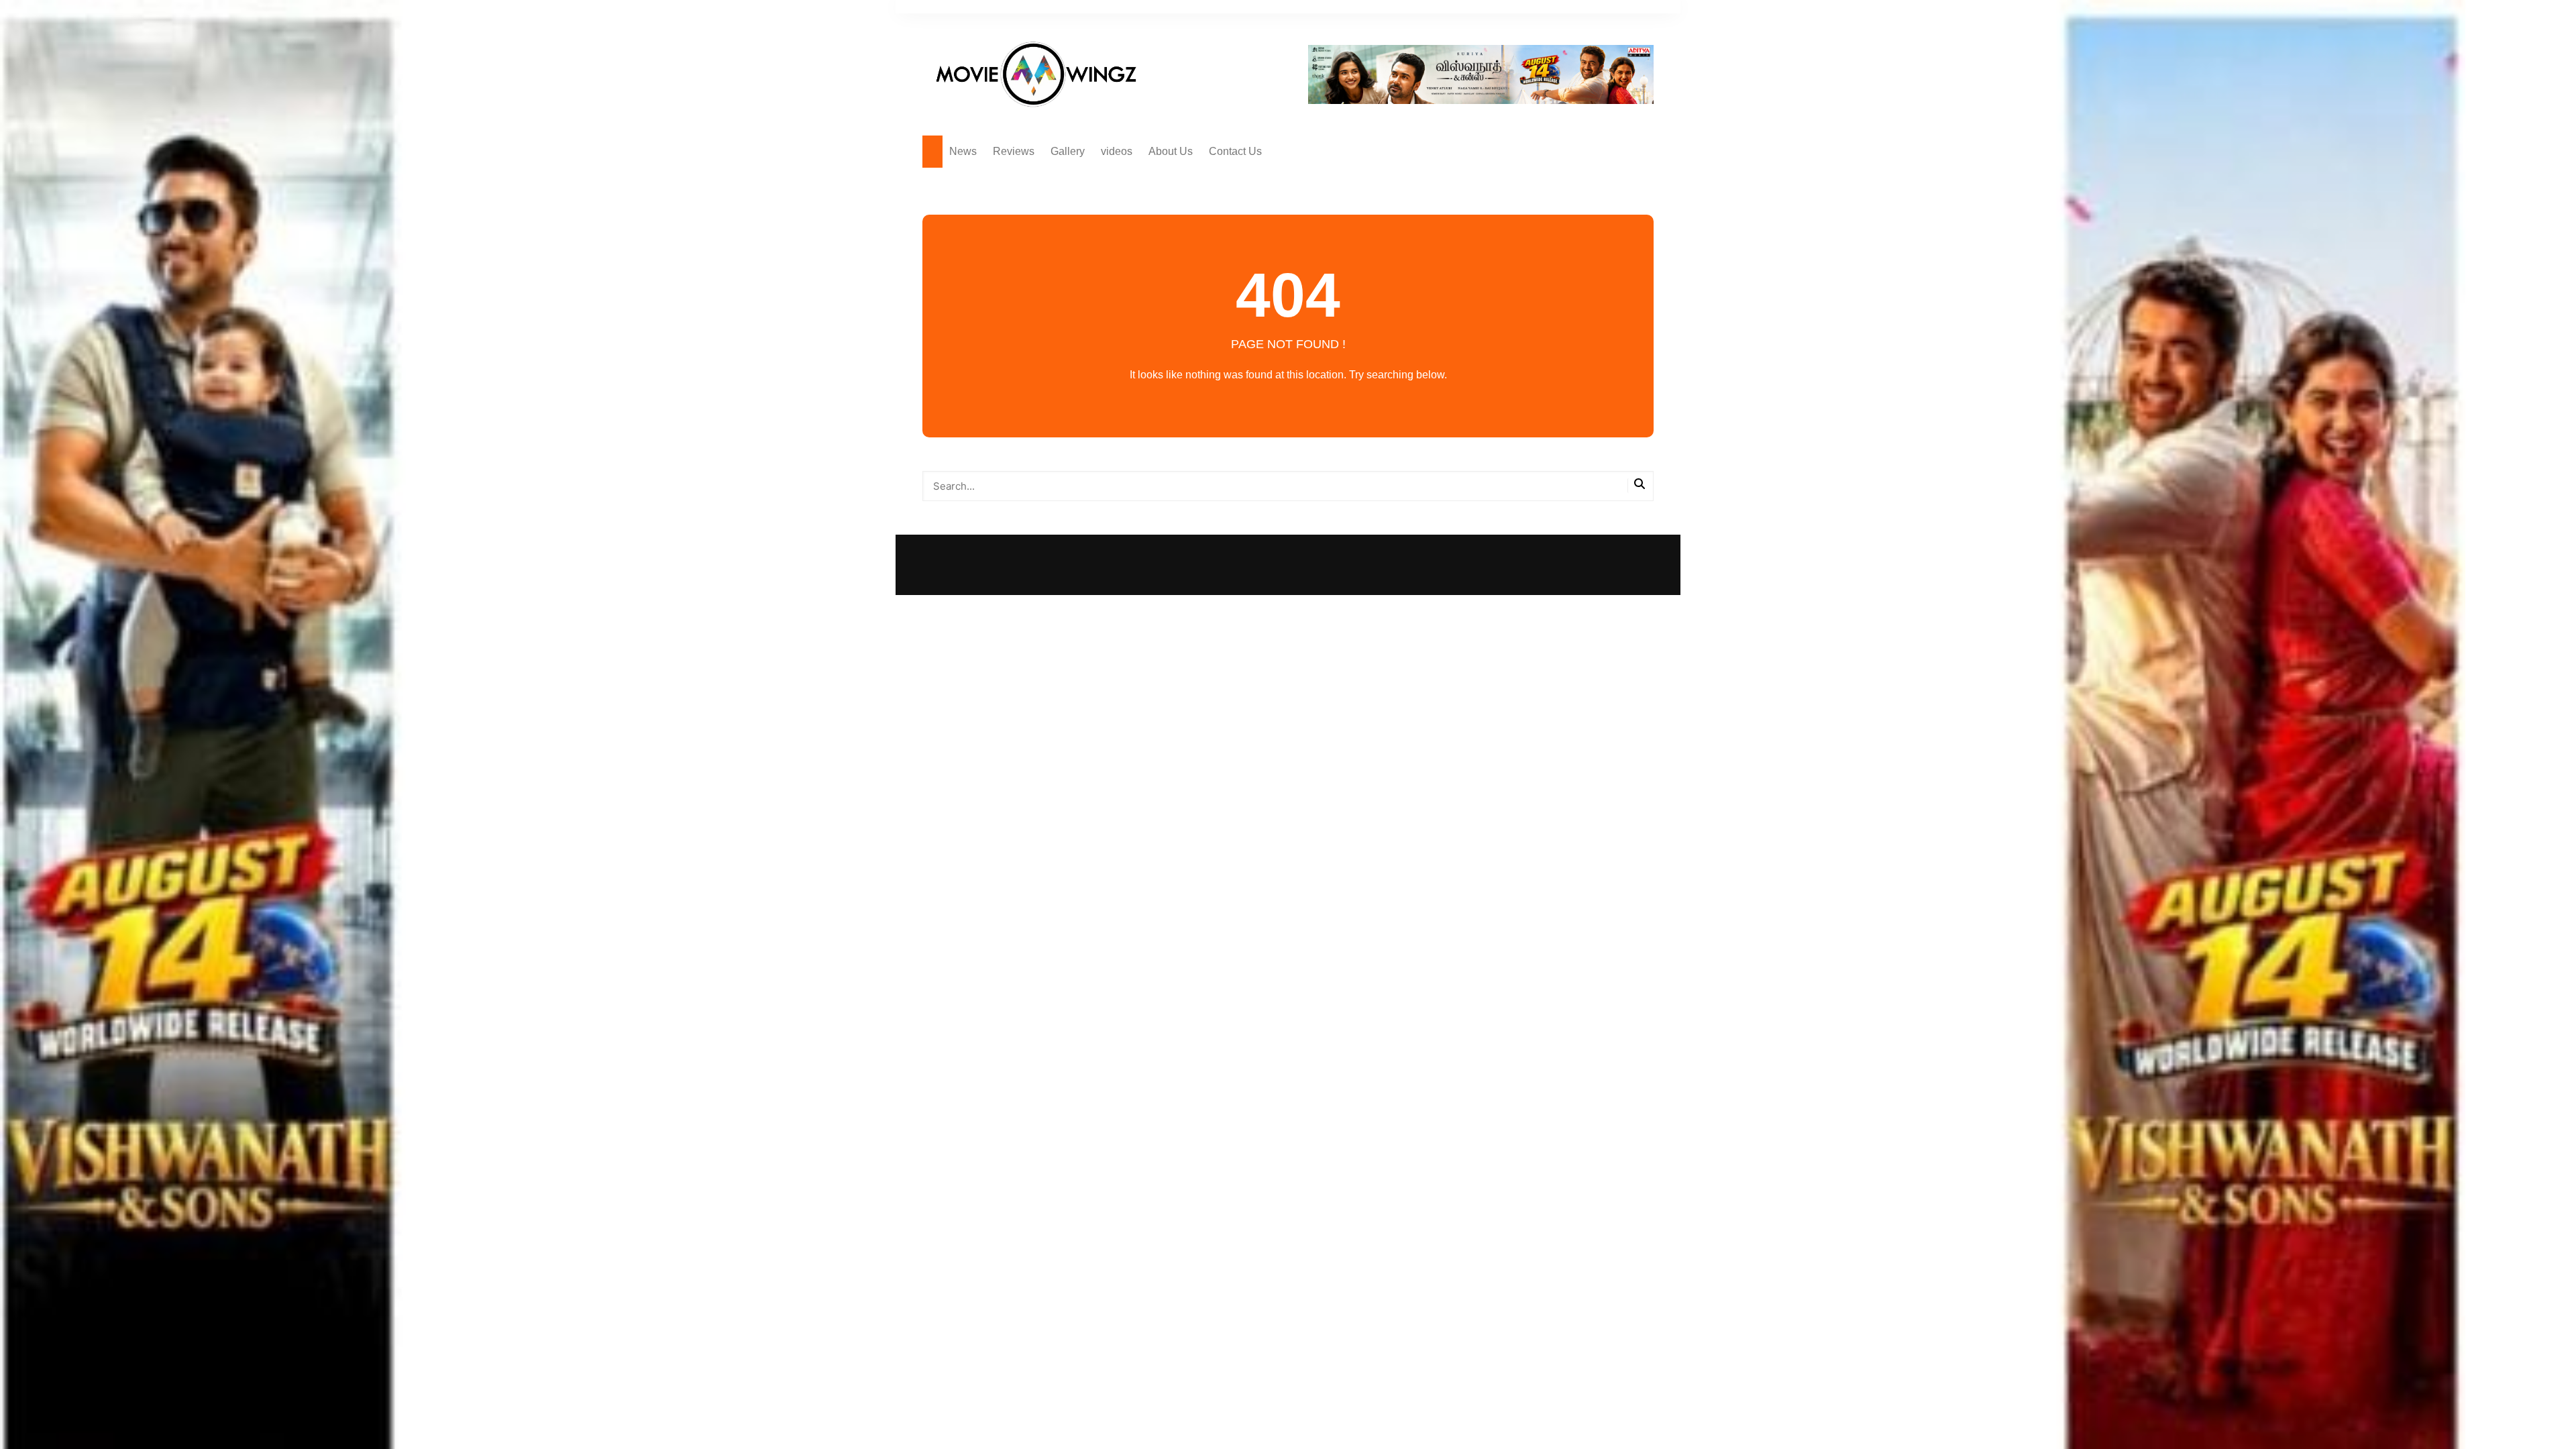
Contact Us (1235, 151)
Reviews (1014, 151)
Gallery (1068, 151)
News (963, 151)
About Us (1171, 151)
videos (1117, 151)
